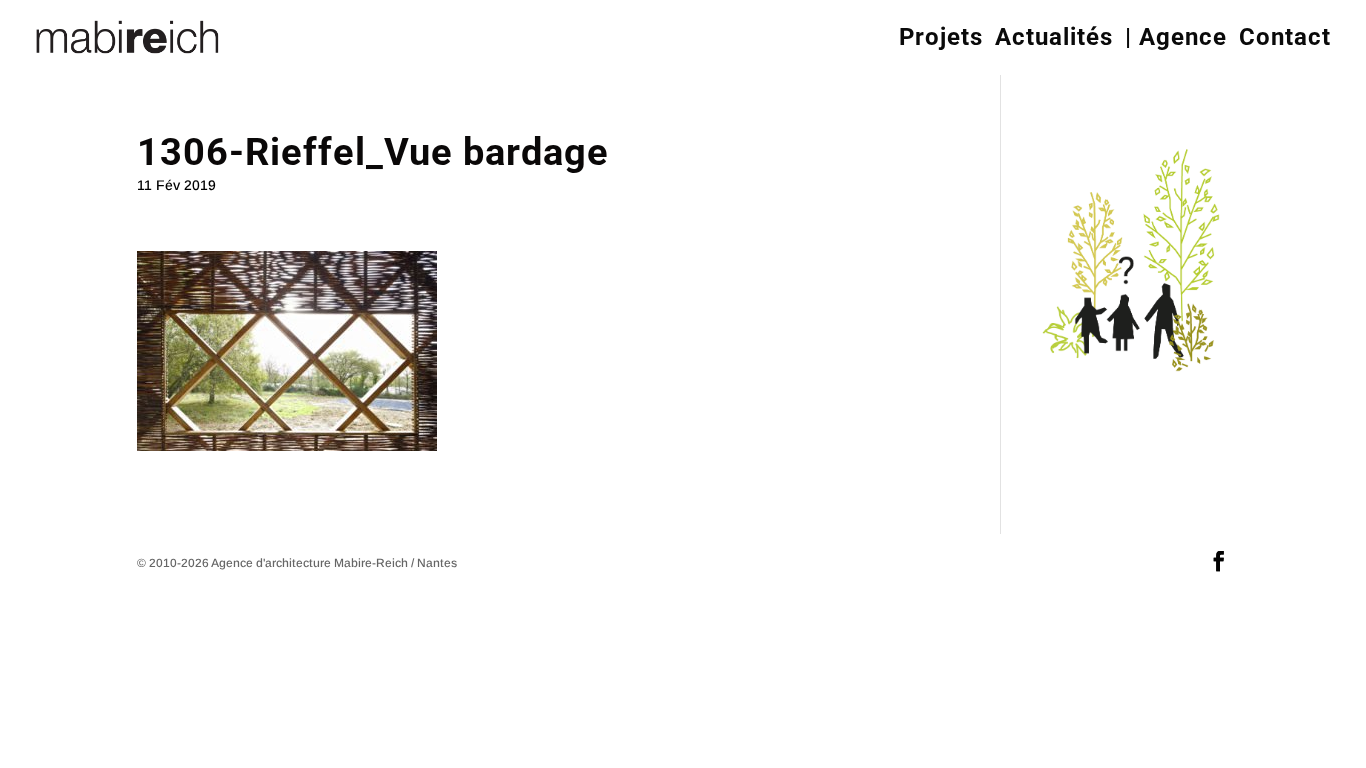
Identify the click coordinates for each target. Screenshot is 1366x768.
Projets (941, 37)
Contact (1285, 37)
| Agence (1176, 37)
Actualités (1054, 37)
